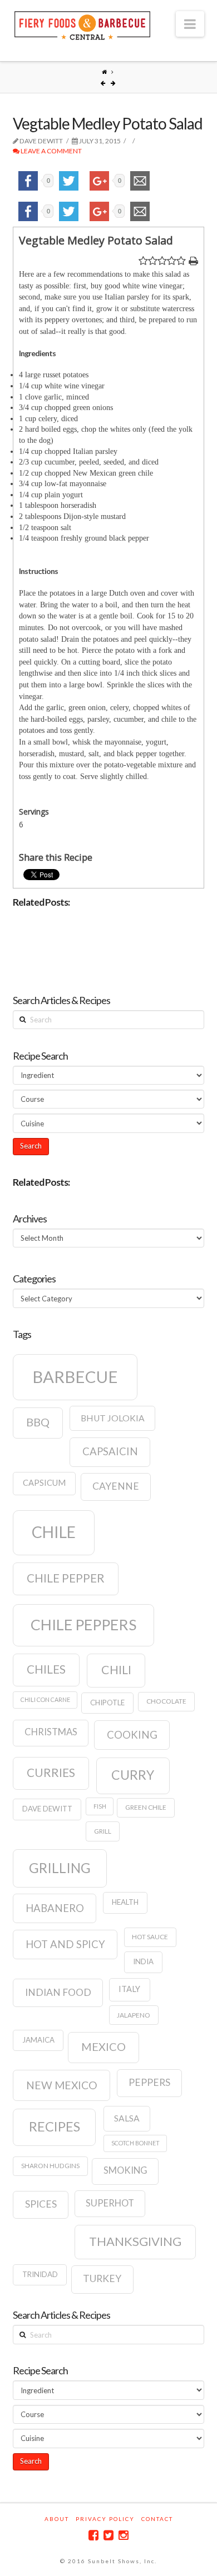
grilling (60, 1868)
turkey (102, 2278)
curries (51, 1773)
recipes (55, 2126)
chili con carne (45, 1699)
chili (116, 1670)
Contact (157, 2519)
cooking (132, 1735)
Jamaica (38, 2040)
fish (100, 1806)
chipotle (107, 1703)
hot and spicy (65, 1944)
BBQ (38, 1422)
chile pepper (66, 1578)
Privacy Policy (105, 2519)
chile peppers (83, 1625)
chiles (46, 1669)
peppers (149, 2082)
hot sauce (150, 1937)
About (57, 2519)
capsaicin (110, 1451)
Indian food (58, 1992)
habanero (55, 1908)
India (143, 1961)
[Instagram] (124, 2535)
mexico (103, 2046)
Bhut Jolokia (113, 1418)
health (125, 1902)
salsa (127, 2118)
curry (133, 1775)
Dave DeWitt (47, 1809)
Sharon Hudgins (50, 2166)
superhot (110, 2203)
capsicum (44, 1483)
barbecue (75, 1377)
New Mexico (62, 2085)
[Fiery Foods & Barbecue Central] (82, 24)
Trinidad (40, 2274)
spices (41, 2204)
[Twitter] (108, 2535)
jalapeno (134, 2015)
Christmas (51, 1732)
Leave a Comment (51, 151)
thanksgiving (135, 2241)
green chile (146, 1807)
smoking (125, 2170)
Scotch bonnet (135, 2143)
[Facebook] (93, 2535)
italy (129, 1989)
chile (54, 1532)
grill (103, 1831)
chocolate (166, 1701)
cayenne (116, 1486)
